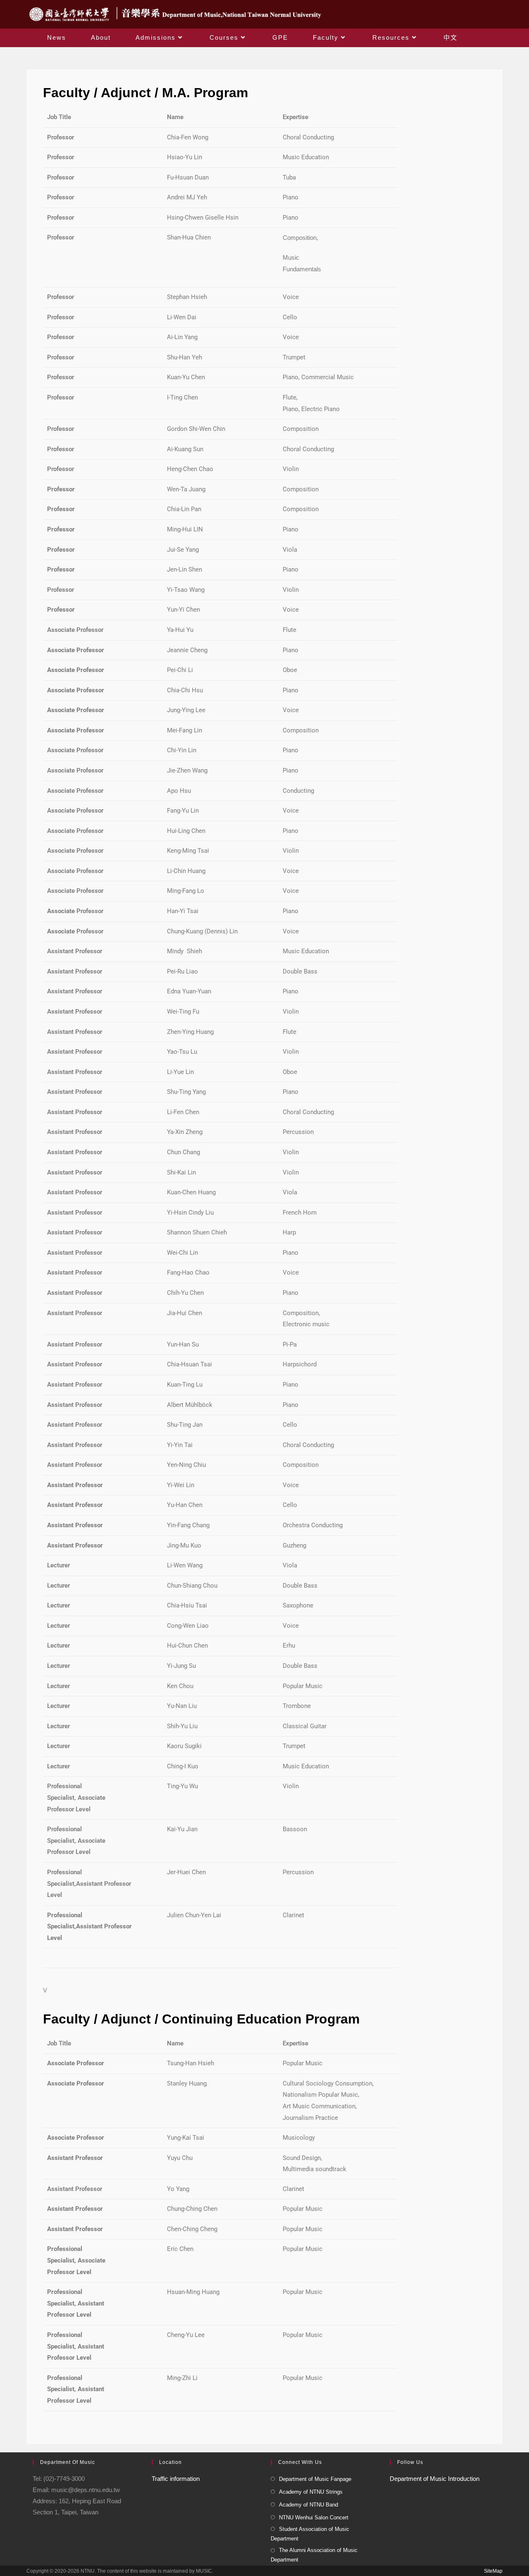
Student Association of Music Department (310, 2534)
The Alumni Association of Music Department (314, 2555)
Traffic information (176, 2479)
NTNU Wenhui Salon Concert (314, 2517)
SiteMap (493, 2571)
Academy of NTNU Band (309, 2505)
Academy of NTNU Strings (311, 2492)
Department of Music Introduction (435, 2479)
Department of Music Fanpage (315, 2479)
